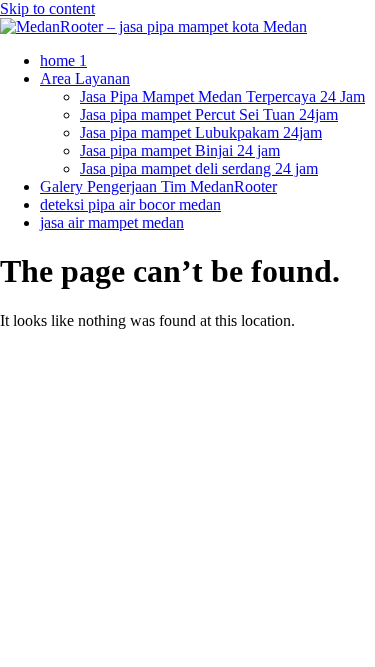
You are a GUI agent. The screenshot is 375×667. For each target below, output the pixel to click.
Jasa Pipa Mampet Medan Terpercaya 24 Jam (222, 96)
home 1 (63, 60)
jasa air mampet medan (112, 222)
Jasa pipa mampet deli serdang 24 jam (199, 168)
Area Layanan (85, 78)
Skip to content (47, 8)
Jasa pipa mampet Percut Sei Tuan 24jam (209, 114)
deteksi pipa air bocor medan (130, 204)
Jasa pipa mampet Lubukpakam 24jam (201, 132)
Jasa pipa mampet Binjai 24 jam (180, 150)
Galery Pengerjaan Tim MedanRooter (158, 186)
